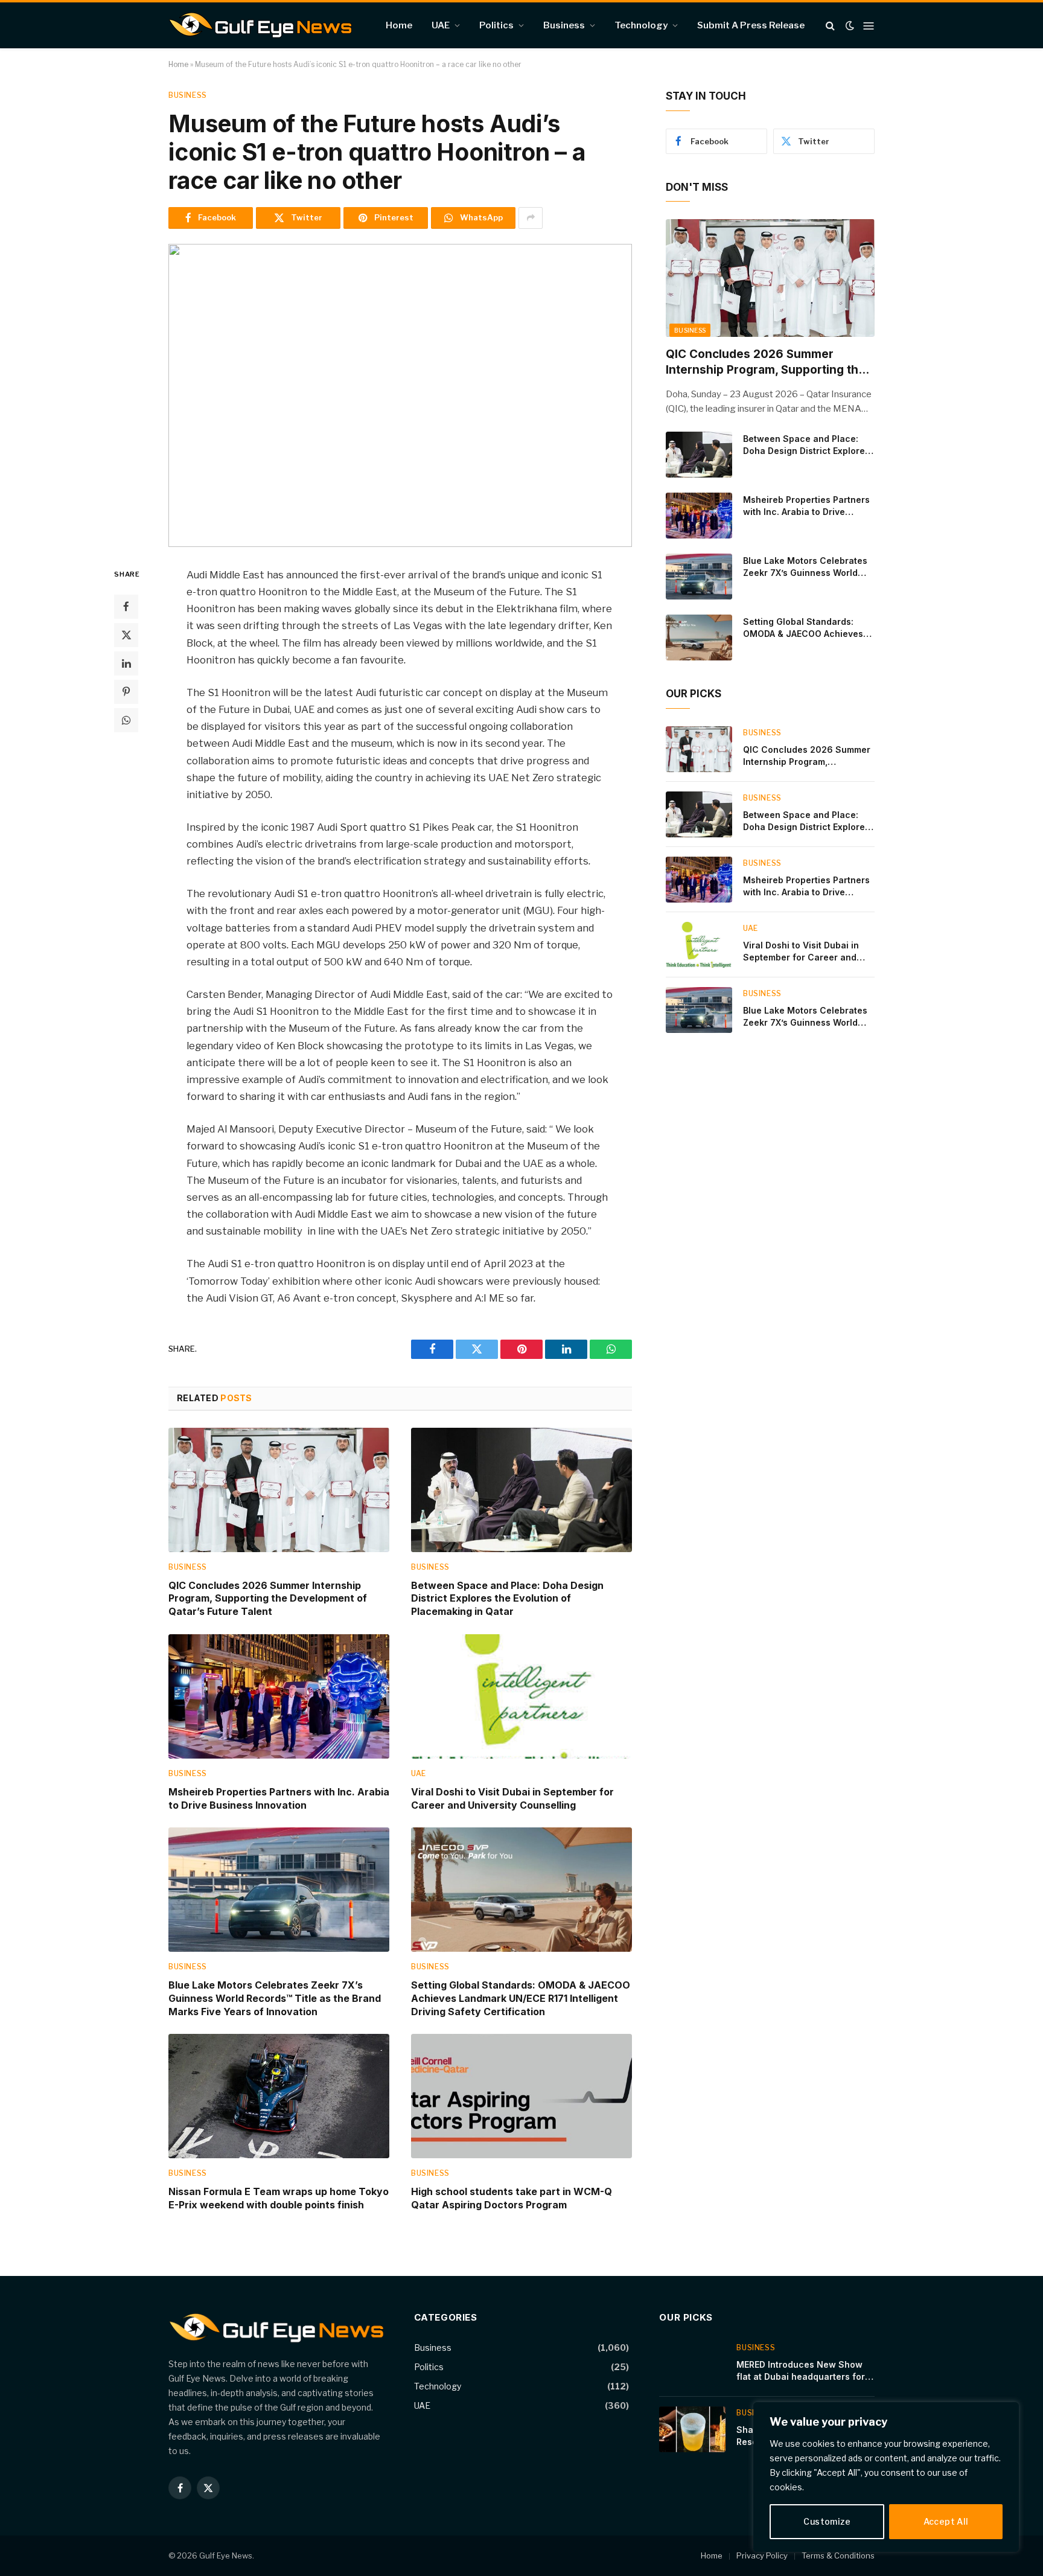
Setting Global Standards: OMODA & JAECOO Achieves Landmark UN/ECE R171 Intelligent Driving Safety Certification (521, 1998)
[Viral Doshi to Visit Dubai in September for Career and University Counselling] (521, 1696)
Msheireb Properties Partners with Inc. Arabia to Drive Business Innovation (279, 1798)
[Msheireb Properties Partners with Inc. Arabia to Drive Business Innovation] (279, 1696)
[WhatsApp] (126, 720)
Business (564, 25)
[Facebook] (126, 606)
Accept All (946, 2521)
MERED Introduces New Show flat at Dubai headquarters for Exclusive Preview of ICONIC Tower (801, 2371)
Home (399, 25)
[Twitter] (126, 634)
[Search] (830, 26)
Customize (827, 2521)
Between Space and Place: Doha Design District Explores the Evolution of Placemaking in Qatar (507, 1599)
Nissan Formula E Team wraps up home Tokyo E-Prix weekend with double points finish (279, 2198)
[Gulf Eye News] (260, 25)
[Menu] (869, 25)
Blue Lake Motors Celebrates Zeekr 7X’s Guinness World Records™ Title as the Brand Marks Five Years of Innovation (275, 1998)
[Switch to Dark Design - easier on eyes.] (850, 25)
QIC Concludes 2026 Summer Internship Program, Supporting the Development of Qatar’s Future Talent (268, 1599)
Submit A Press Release (751, 25)
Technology (641, 25)
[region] (886, 2477)
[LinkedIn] (126, 663)
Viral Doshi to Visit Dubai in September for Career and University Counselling (512, 1798)
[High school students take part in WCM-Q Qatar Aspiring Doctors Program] (521, 2096)
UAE (441, 25)
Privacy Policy (762, 2555)
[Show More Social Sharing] (531, 218)
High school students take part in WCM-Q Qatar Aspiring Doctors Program (512, 2198)
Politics (496, 25)
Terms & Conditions (838, 2555)
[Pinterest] (126, 691)
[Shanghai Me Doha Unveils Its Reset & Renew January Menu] (692, 2429)
